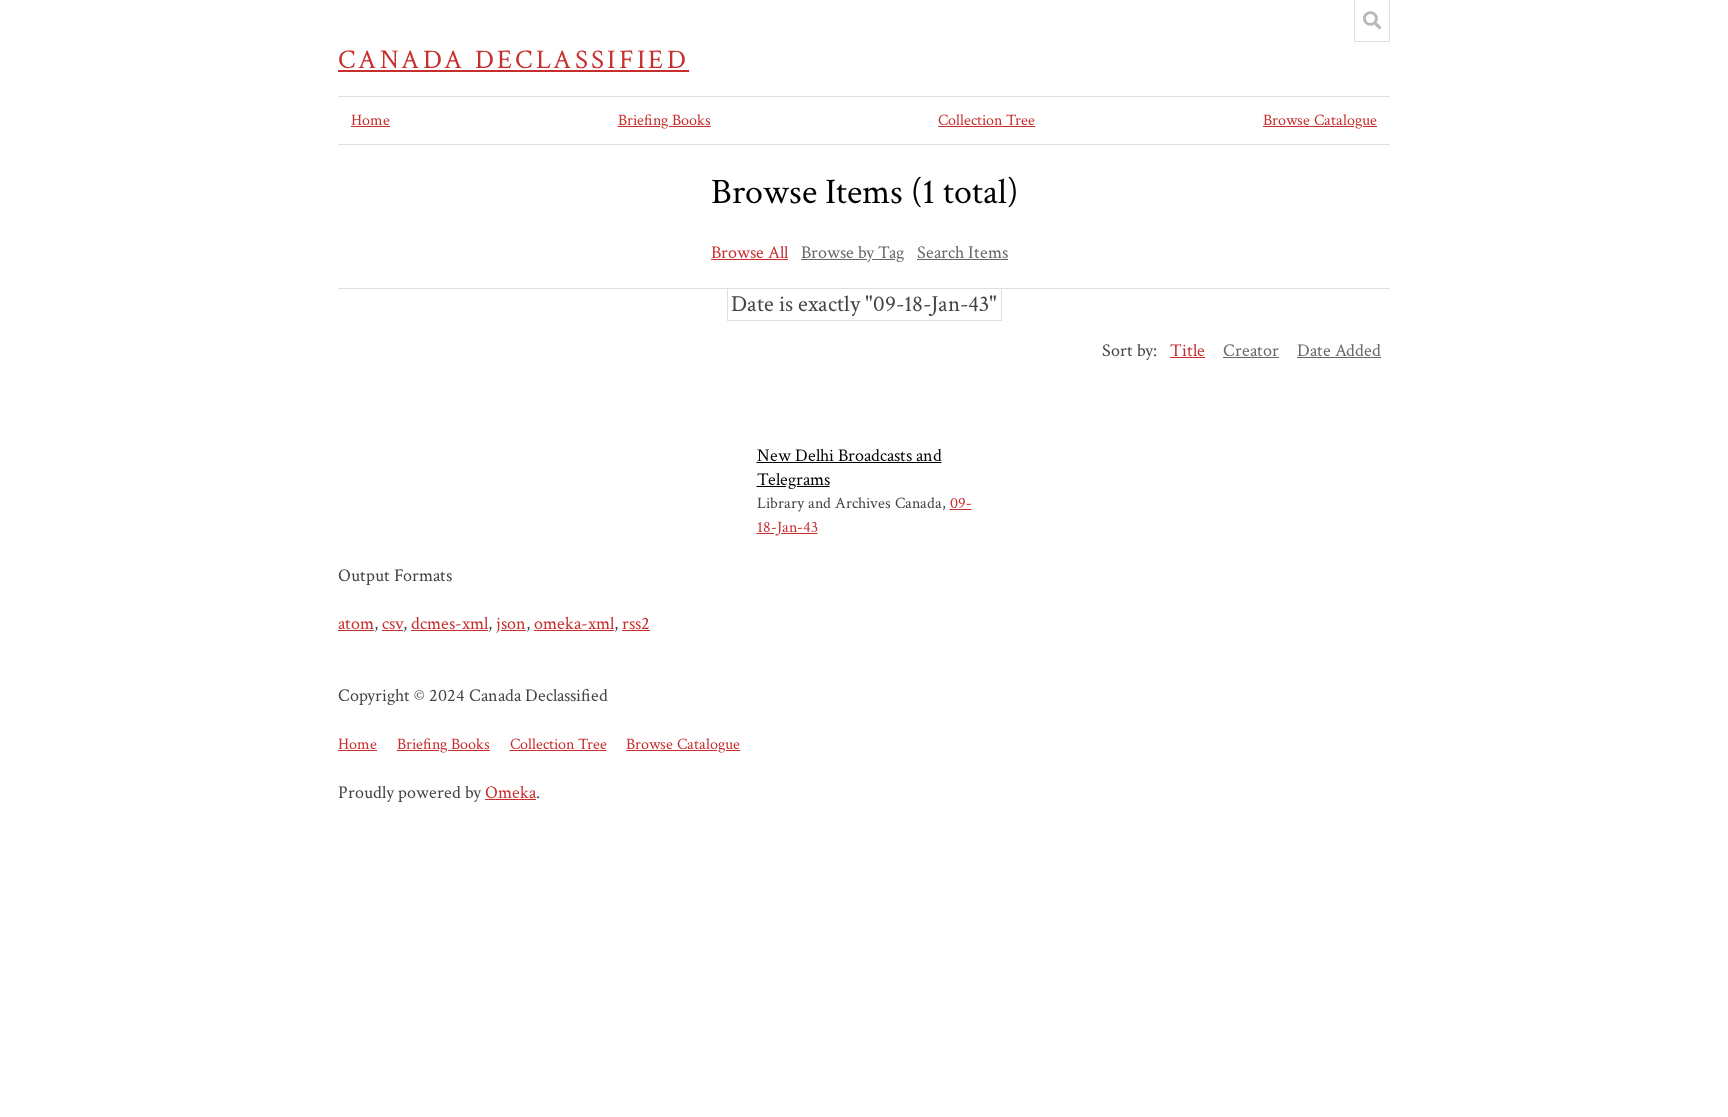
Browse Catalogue (1320, 120)
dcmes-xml (449, 623)
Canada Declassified (513, 60)
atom (356, 623)
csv (392, 623)
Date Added (1339, 350)
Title (1187, 350)
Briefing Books (664, 120)
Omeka (510, 792)
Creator (1251, 350)
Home (370, 120)
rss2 (636, 623)
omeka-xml (574, 623)
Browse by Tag (852, 252)
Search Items (962, 252)
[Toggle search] (1372, 21)
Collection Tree (986, 120)
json (511, 623)
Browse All (749, 252)
